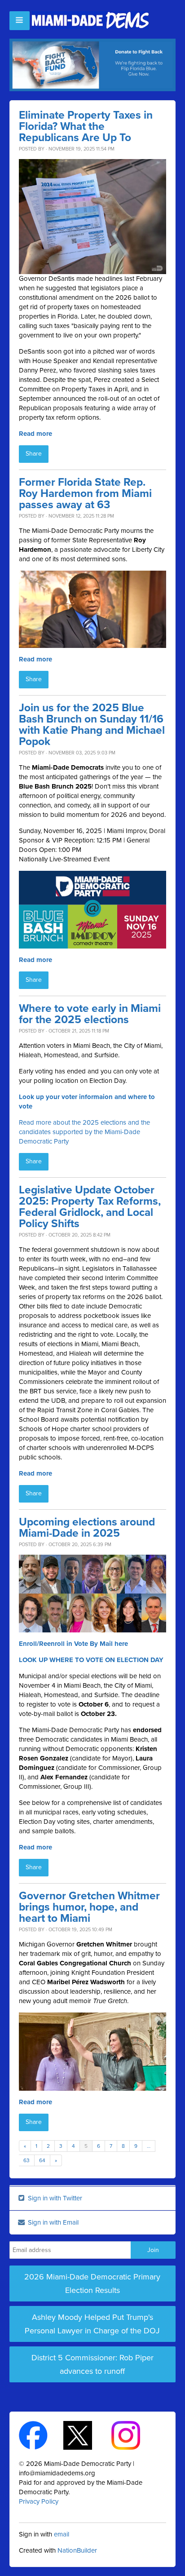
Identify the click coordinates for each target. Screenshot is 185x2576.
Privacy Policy (39, 2501)
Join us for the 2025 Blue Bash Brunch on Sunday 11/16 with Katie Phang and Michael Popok (92, 725)
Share (34, 454)
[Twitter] (86, 2434)
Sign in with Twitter (54, 2198)
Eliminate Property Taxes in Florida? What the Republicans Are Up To (86, 126)
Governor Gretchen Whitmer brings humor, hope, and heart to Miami (89, 1907)
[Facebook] (41, 2434)
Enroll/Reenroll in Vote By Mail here (73, 1644)
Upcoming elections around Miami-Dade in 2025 (87, 1528)
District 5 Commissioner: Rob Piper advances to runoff (92, 2364)
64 (42, 2160)
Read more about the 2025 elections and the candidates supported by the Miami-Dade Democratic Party (84, 1132)
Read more (35, 434)
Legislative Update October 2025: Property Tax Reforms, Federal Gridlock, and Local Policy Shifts (90, 1207)
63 (26, 2160)
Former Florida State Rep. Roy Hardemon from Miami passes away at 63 (85, 494)
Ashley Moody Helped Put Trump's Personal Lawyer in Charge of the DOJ (92, 2324)
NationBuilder (77, 2550)
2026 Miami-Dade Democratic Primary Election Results (92, 2283)
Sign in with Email (52, 2222)
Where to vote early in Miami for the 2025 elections (90, 1014)
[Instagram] (134, 2434)
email (62, 2534)
